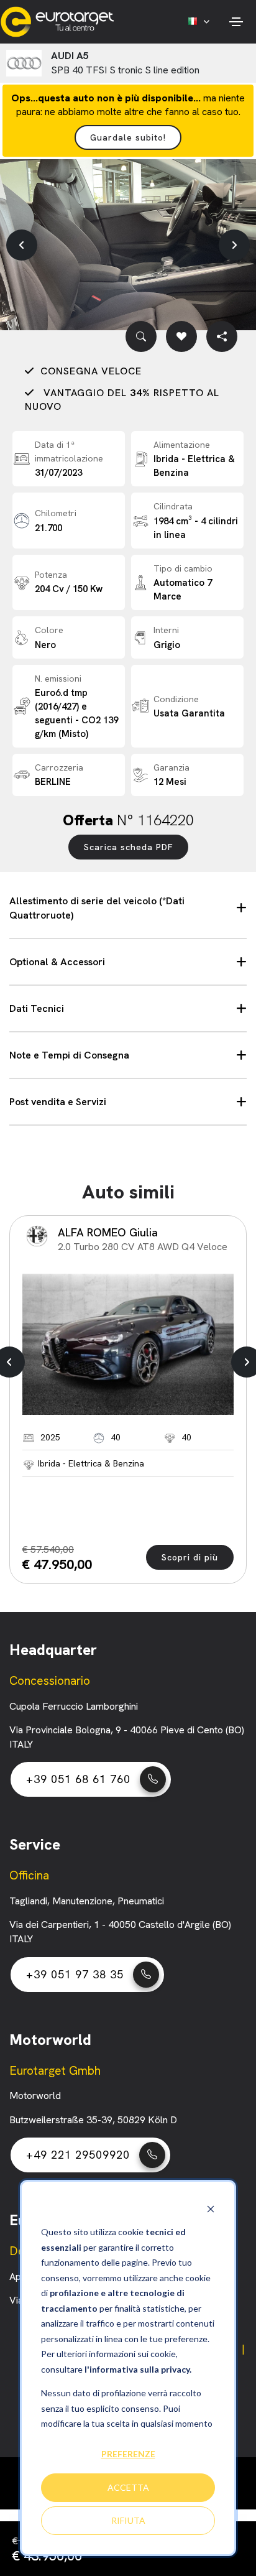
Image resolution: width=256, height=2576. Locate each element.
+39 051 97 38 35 (75, 1974)
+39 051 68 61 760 (78, 1779)
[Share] (222, 336)
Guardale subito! (128, 137)
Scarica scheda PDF (128, 847)
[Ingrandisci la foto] (141, 336)
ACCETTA (128, 2487)
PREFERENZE (128, 2454)
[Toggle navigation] (236, 22)
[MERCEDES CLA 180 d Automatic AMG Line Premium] (128, 1344)
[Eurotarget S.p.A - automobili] (60, 22)
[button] (22, 245)
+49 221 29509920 (78, 2155)
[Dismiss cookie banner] (211, 2209)
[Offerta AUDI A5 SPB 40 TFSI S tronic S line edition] (128, 245)
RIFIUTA (128, 2520)
